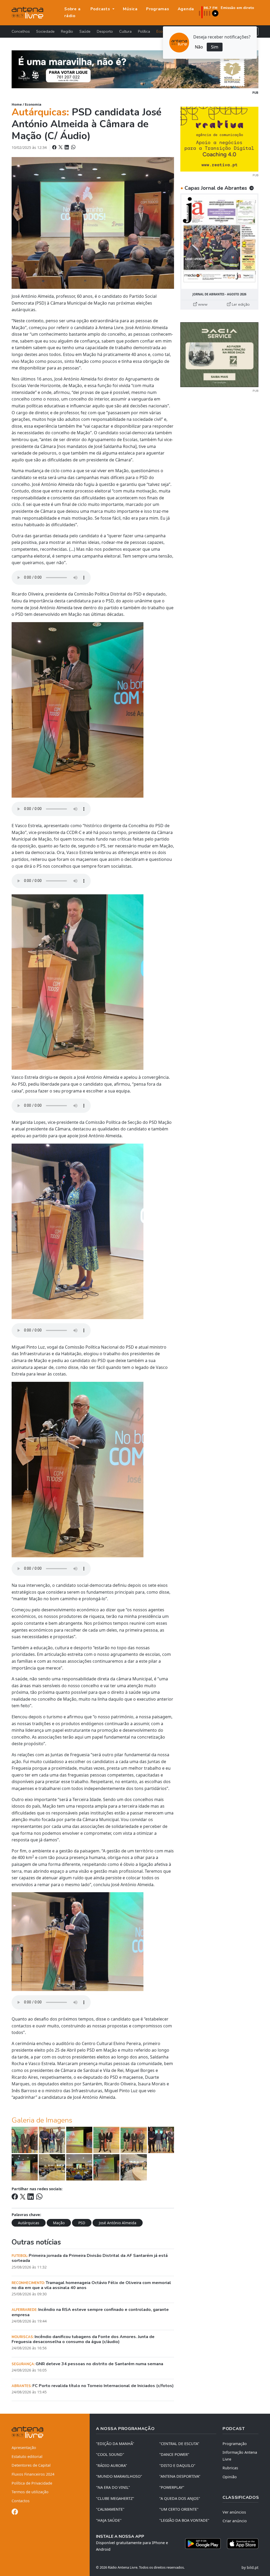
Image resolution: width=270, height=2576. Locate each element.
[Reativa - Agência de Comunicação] (219, 139)
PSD (82, 2223)
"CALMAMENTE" (110, 2509)
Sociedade (45, 31)
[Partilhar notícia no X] (61, 147)
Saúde (85, 31)
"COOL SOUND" (110, 2454)
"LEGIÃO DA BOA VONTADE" (184, 2520)
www (202, 304)
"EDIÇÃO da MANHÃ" (115, 2444)
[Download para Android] (203, 2544)
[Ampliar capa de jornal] (219, 242)
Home (17, 104)
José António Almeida (118, 2223)
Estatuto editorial (27, 2457)
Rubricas (230, 2468)
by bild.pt (250, 2567)
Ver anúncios (234, 2512)
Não (199, 47)
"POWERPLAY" (172, 2487)
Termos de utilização (30, 2492)
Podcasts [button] (101, 9)
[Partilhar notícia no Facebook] (55, 147)
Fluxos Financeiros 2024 (33, 2474)
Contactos (21, 2501)
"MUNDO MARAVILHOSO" (119, 2476)
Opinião (230, 2477)
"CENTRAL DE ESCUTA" (179, 2444)
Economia (33, 104)
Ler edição (240, 304)
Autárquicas (29, 2223)
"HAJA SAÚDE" (109, 2520)
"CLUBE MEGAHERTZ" (115, 2498)
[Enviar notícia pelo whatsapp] (73, 147)
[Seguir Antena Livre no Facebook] (15, 2513)
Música (130, 9)
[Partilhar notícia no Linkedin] (67, 147)
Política (144, 31)
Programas (158, 9)
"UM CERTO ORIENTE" (179, 2509)
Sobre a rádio (72, 12)
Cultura (125, 31)
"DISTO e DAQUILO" (177, 2465)
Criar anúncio (235, 2521)
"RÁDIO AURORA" (112, 2465)
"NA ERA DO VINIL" (113, 2487)
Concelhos (21, 31)
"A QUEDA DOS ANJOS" (180, 2498)
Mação (59, 2223)
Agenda (186, 9)
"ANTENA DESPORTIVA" (180, 2476)
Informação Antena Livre (240, 2456)
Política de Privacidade (32, 2483)
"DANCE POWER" (174, 2454)
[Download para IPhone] (243, 2544)
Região (67, 31)
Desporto (105, 31)
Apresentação (24, 2448)
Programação (235, 2444)
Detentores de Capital (31, 2465)
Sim (215, 47)
